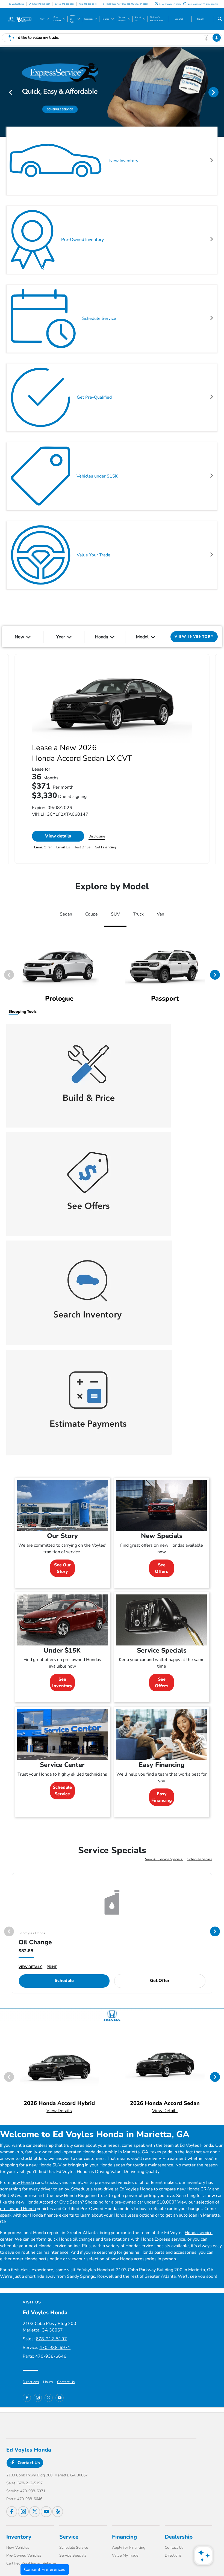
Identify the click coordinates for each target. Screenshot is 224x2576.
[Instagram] (38, 2398)
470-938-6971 (55, 2348)
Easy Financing (162, 1797)
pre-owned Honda (18, 2209)
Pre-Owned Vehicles (24, 2555)
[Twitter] (49, 2398)
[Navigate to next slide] (220, 92)
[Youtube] (60, 2398)
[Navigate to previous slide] (4, 92)
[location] (104, 4)
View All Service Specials (164, 1859)
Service (69, 2537)
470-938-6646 (51, 2356)
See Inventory (62, 1683)
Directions (31, 2382)
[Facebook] (27, 2398)
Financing (124, 2537)
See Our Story (62, 1568)
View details (58, 836)
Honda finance (44, 2215)
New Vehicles (18, 2547)
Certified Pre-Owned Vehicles (31, 2563)
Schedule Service (62, 1791)
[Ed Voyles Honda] (21, 19)
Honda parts (152, 2252)
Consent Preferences (45, 2569)
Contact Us (66, 2382)
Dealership (179, 2537)
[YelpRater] (58, 2512)
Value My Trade (125, 2555)
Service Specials (73, 2555)
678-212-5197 (51, 2339)
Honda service (199, 2233)
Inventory (19, 2537)
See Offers (162, 1568)
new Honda (23, 2183)
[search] (220, 19)
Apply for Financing (129, 2547)
